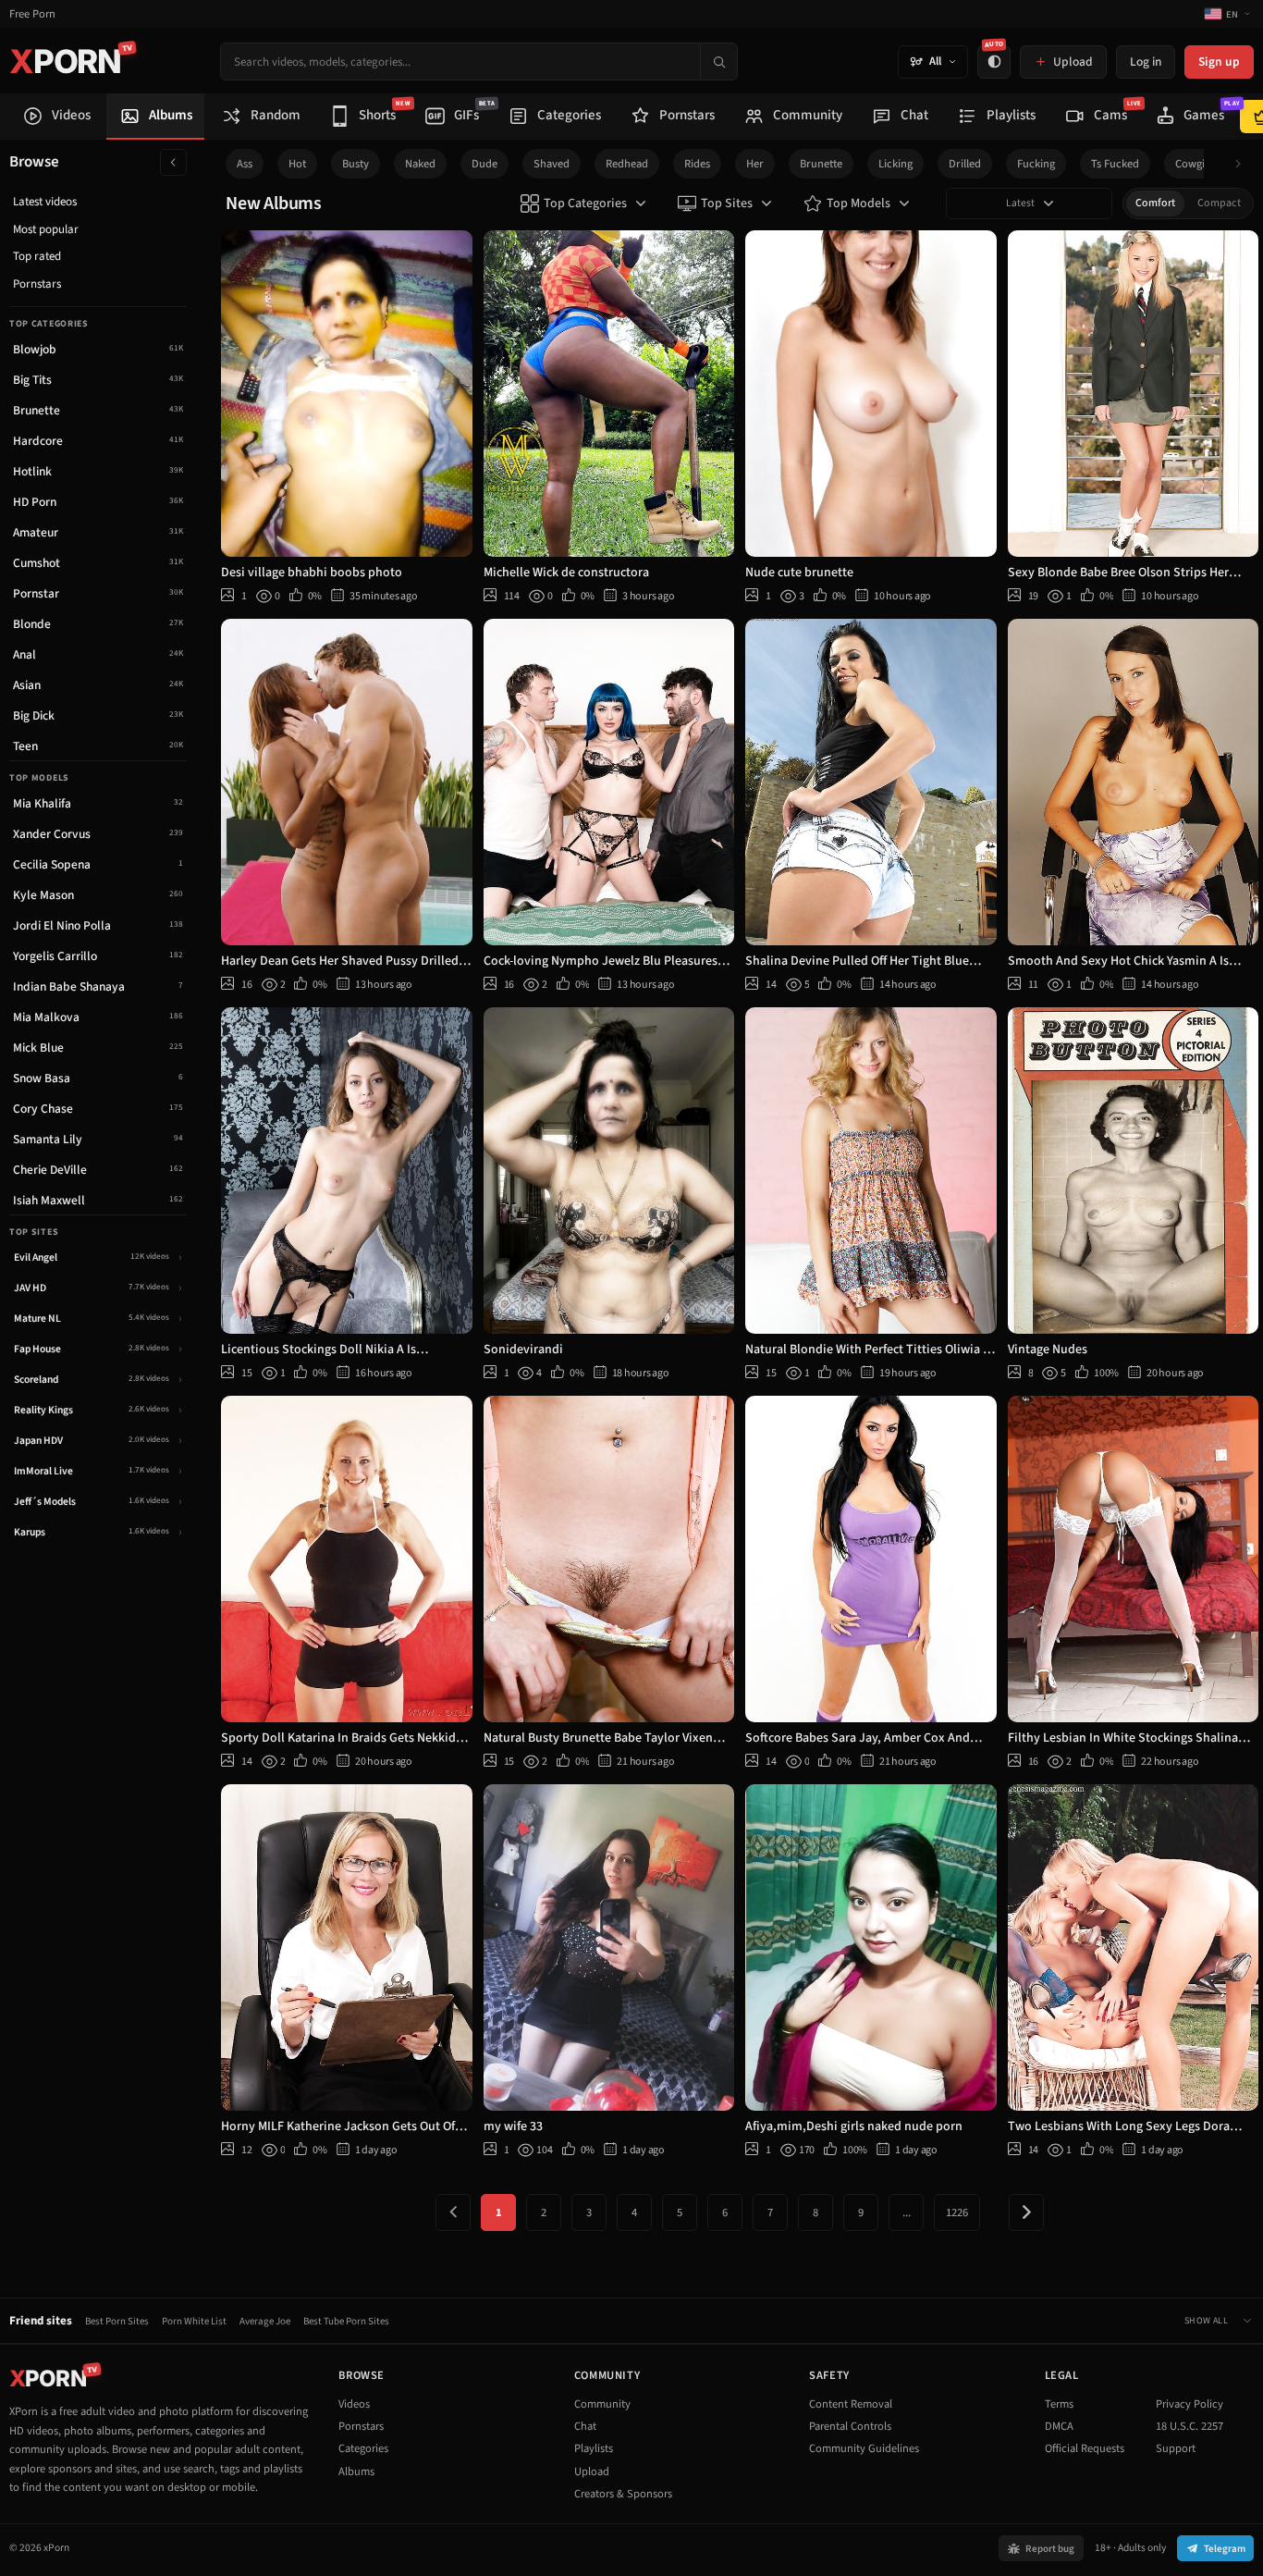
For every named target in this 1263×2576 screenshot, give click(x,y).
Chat (585, 2426)
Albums (356, 2471)
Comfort (1155, 203)
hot (297, 164)
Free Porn (32, 14)
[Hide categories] (173, 162)
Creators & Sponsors (623, 2494)
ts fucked (1115, 164)
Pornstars (37, 284)
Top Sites (727, 203)
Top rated (37, 256)
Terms (1059, 2404)
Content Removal (851, 2404)
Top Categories (585, 203)
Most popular (46, 229)
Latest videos (45, 202)
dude (484, 164)
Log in (1146, 62)
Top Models (858, 203)
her (755, 164)
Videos (354, 2404)
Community (602, 2404)
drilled (965, 164)
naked (420, 164)
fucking (1036, 164)
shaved (552, 164)
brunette (821, 164)
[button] (1243, 164)
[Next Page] (1026, 2212)
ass (245, 164)
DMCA (1059, 2426)
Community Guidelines (864, 2448)
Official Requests (1085, 2448)
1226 (957, 2212)
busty (356, 164)
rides (697, 164)
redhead (627, 164)
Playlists (594, 2448)
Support (1176, 2448)
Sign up (1219, 62)
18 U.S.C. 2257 (1189, 2426)
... (907, 2212)
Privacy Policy (1189, 2404)
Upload (592, 2471)
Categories (363, 2448)
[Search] (718, 62)
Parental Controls (850, 2426)
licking (895, 164)
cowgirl (1194, 164)
